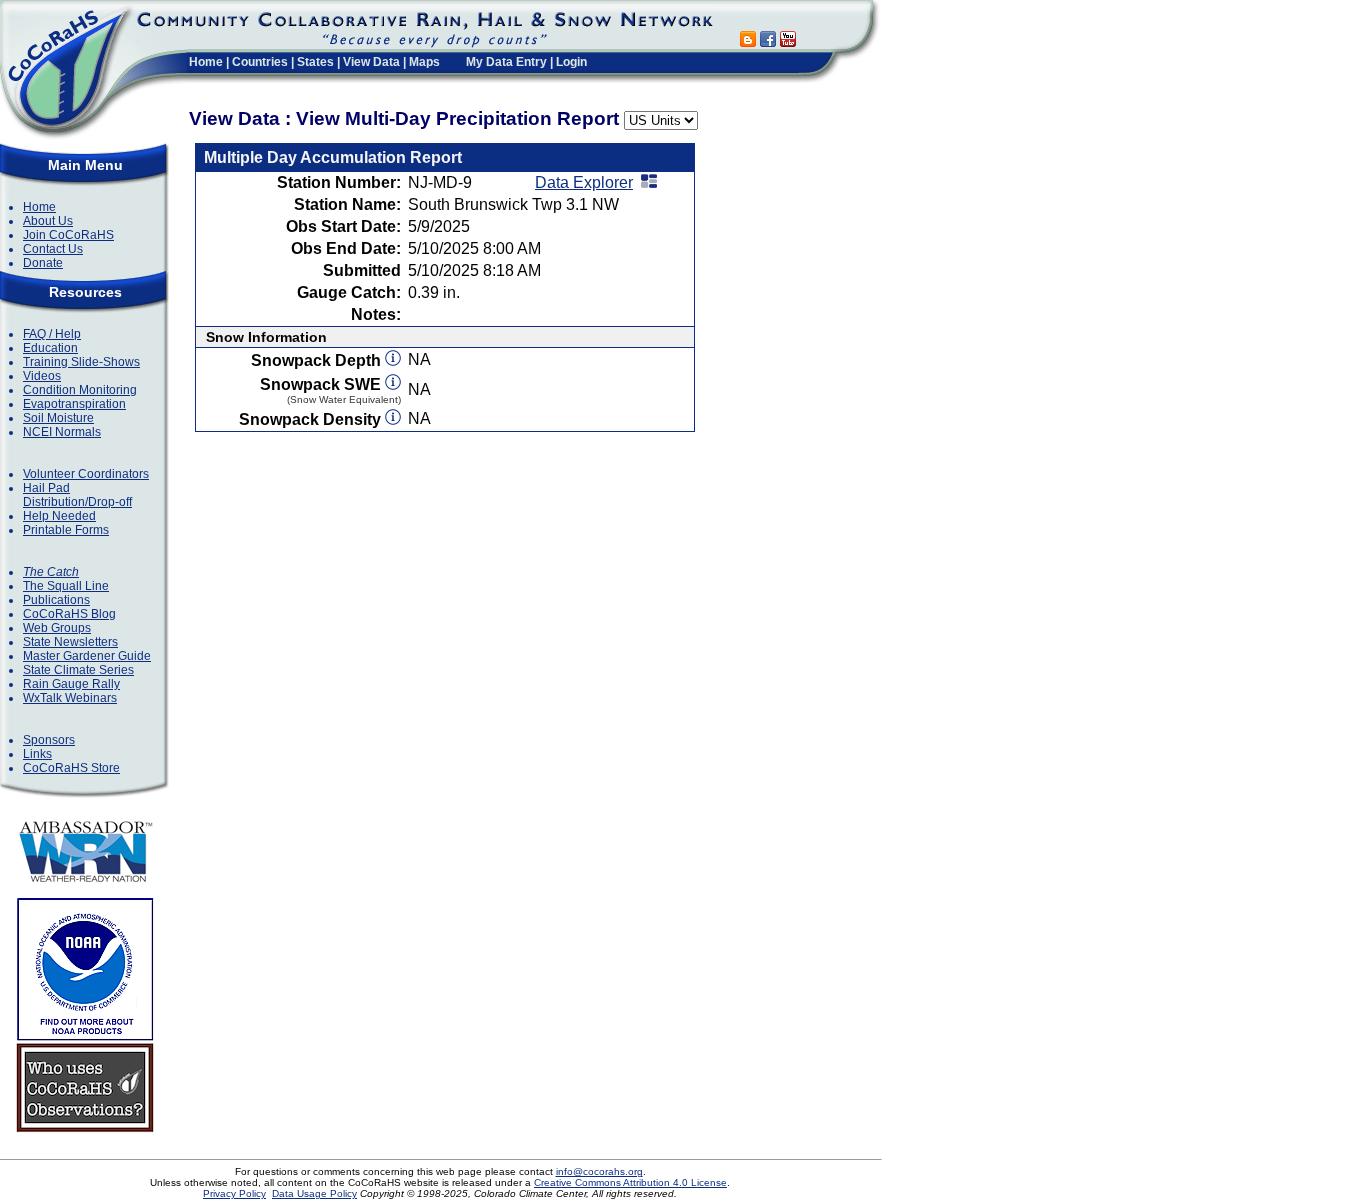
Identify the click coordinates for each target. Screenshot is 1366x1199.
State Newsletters (70, 642)
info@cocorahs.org (599, 1171)
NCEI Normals (62, 432)
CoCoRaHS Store (71, 768)
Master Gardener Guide (87, 656)
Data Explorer (584, 182)
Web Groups (57, 628)
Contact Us (53, 249)
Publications (56, 600)
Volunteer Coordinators (86, 474)
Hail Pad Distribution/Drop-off (77, 495)
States (315, 62)
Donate (43, 263)
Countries (260, 62)
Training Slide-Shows (81, 362)
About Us (48, 221)
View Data (371, 62)
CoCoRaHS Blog (69, 614)
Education (50, 348)
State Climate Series (78, 670)
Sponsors (49, 740)
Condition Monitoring (80, 390)
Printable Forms (66, 530)
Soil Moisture (58, 418)
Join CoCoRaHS (68, 235)
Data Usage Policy (314, 1193)
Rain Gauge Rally (71, 684)
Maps (424, 62)
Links (37, 754)
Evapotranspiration (74, 404)
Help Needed (59, 516)
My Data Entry (506, 62)
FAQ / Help (52, 334)
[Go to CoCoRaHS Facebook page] (768, 41)
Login (571, 62)
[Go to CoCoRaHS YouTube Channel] (788, 41)
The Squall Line (66, 586)
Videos (42, 376)
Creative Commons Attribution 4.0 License (630, 1182)
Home (206, 62)
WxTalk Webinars (70, 698)
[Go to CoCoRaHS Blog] (748, 41)
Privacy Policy (234, 1193)
